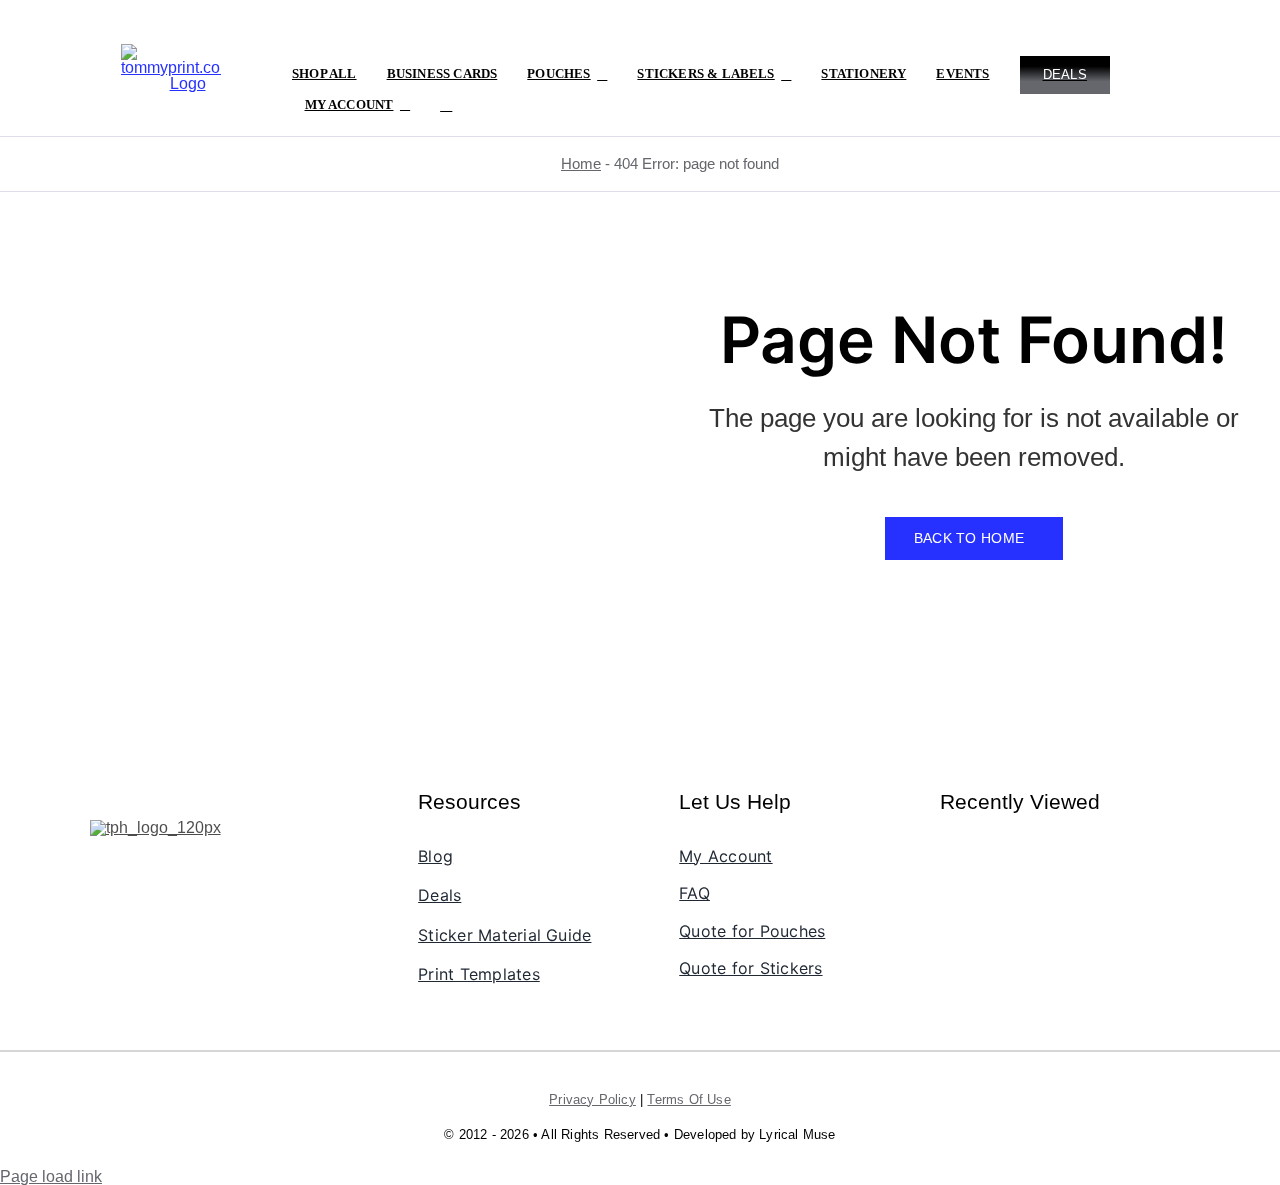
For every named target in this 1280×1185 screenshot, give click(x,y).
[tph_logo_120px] (155, 827)
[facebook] (103, 866)
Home (581, 163)
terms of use (688, 1099)
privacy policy (592, 1099)
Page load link (51, 1176)
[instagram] (137, 866)
